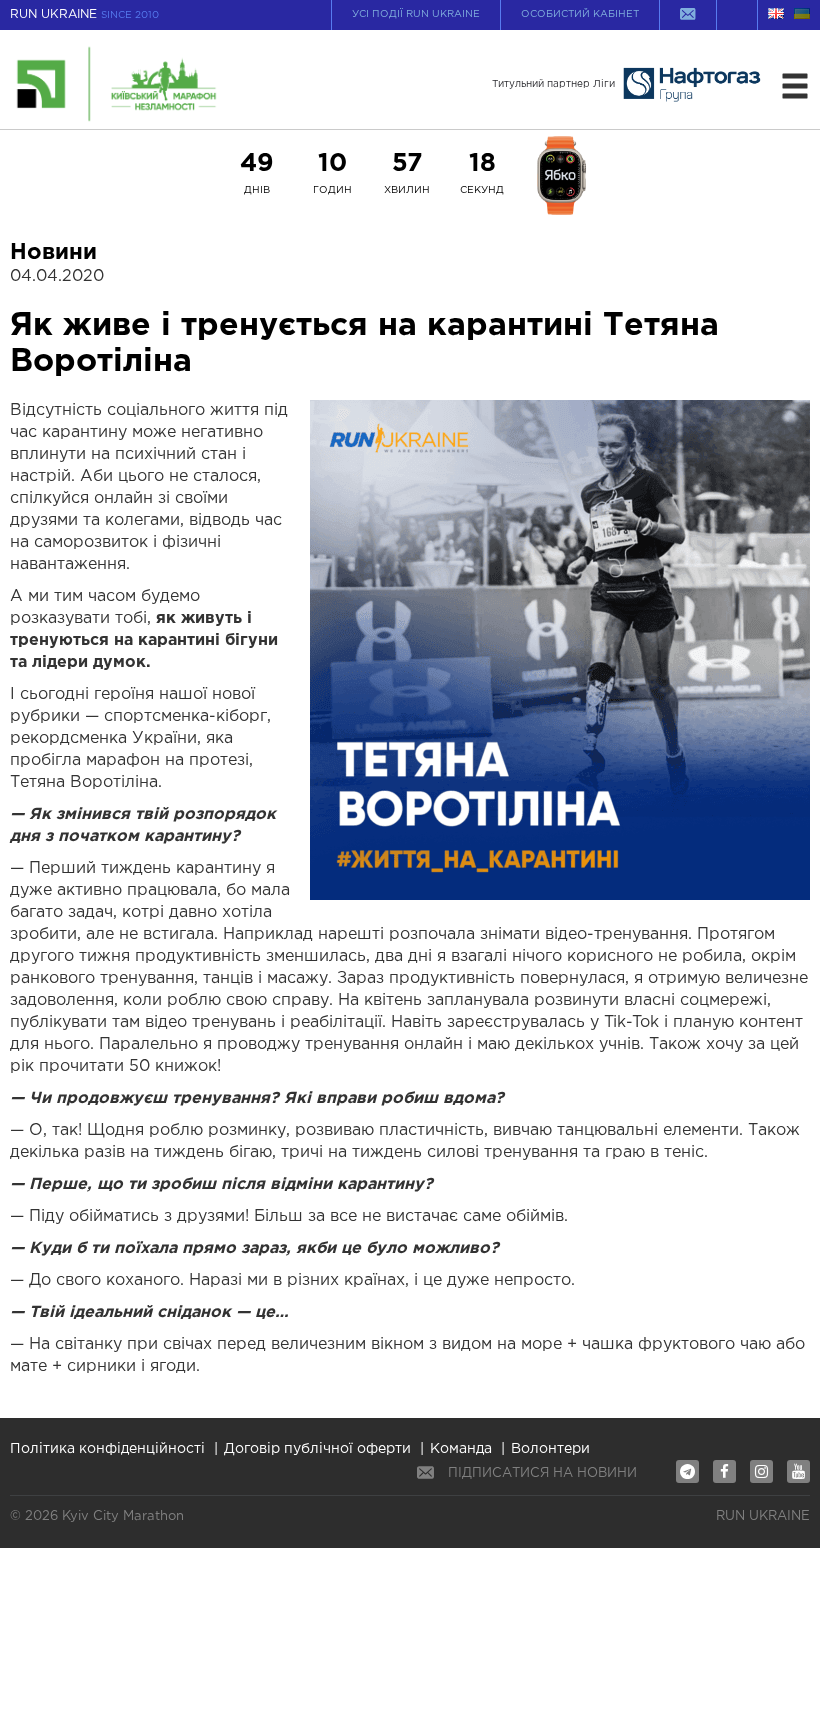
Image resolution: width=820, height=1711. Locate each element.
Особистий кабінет (580, 14)
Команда (461, 1449)
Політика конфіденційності (107, 1449)
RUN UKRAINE (84, 14)
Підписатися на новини (542, 1473)
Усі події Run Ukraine (416, 14)
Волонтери (550, 1449)
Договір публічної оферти (317, 1449)
